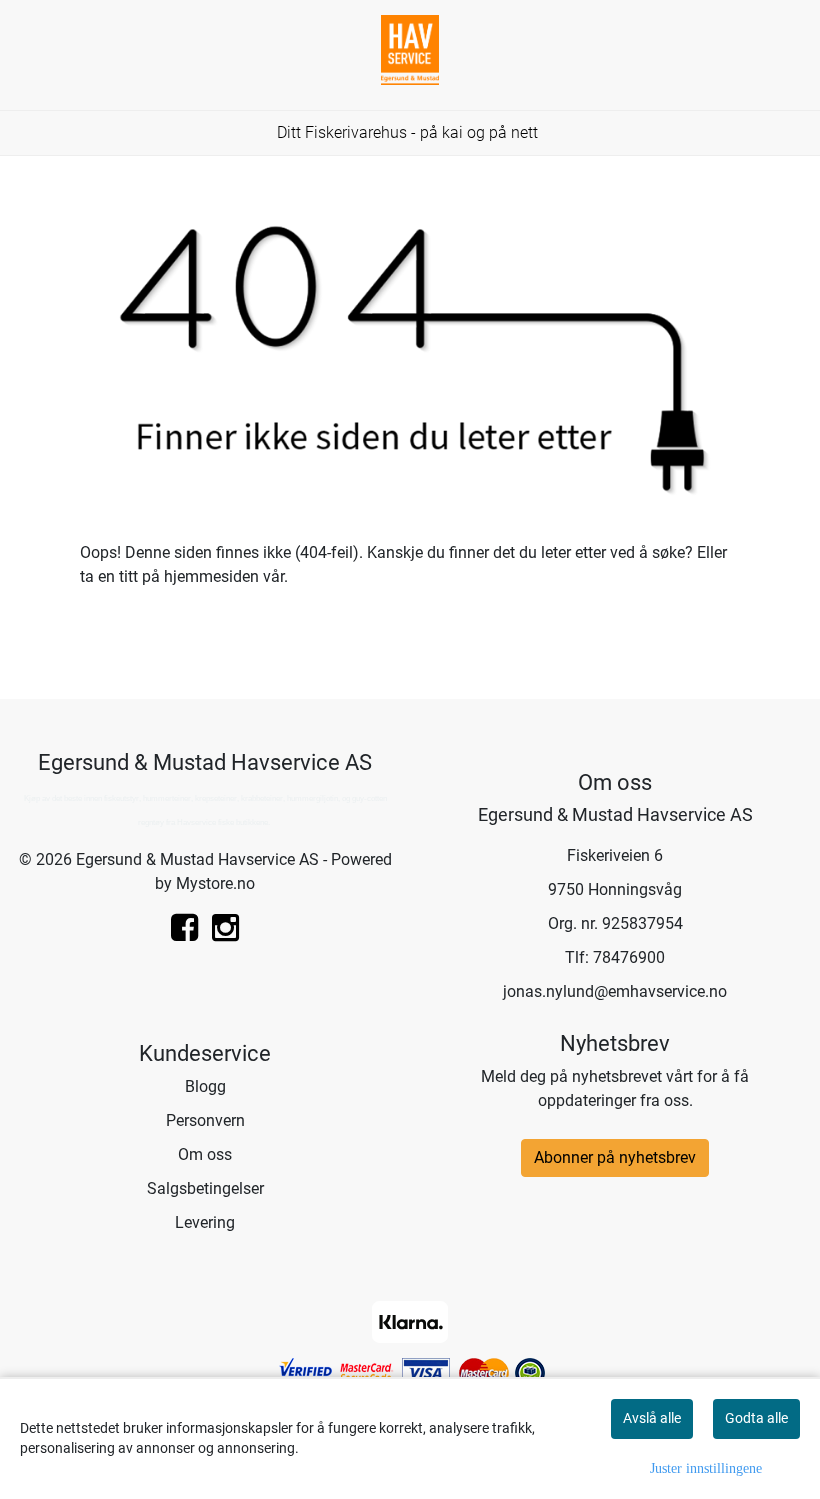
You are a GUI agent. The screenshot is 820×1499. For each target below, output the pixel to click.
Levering (205, 1222)
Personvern (205, 1120)
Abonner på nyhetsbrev (615, 1157)
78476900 (629, 957)
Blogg (205, 1086)
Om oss (205, 1154)
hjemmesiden (211, 576)
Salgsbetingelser (205, 1188)
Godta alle (756, 1418)
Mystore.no (215, 883)
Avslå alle (652, 1418)
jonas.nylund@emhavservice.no (615, 991)
